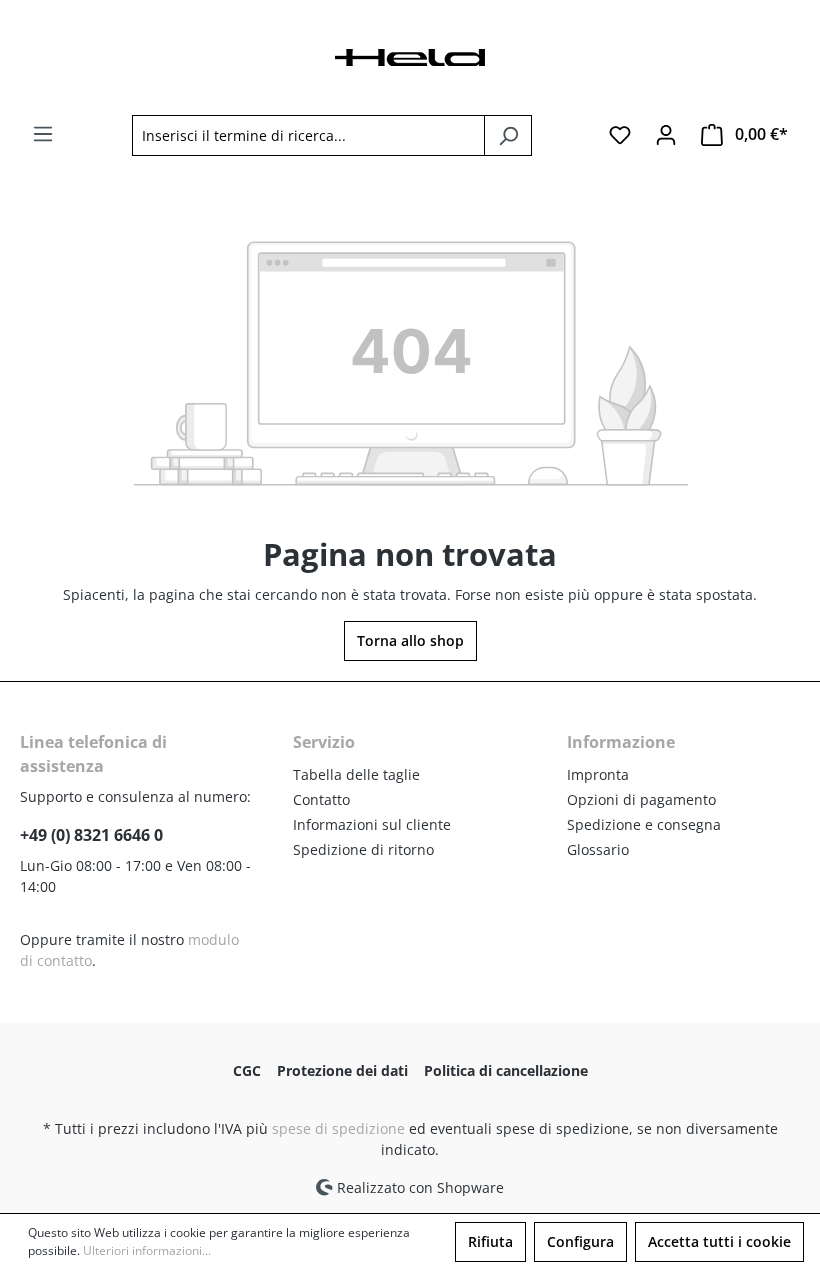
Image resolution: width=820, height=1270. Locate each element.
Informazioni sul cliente (372, 824)
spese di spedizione (338, 1128)
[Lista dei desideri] (620, 135)
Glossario (598, 849)
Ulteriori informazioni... (147, 1250)
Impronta (598, 774)
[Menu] (43, 134)
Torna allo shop (410, 640)
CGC (247, 1070)
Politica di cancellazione (506, 1070)
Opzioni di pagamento (641, 799)
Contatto (321, 799)
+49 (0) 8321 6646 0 (91, 835)
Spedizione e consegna (644, 824)
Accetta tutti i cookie (719, 1241)
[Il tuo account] (666, 135)
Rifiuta (490, 1241)
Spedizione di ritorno (363, 849)
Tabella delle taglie (356, 774)
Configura (580, 1241)
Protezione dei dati (342, 1070)
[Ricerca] (508, 135)
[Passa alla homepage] (410, 55)
